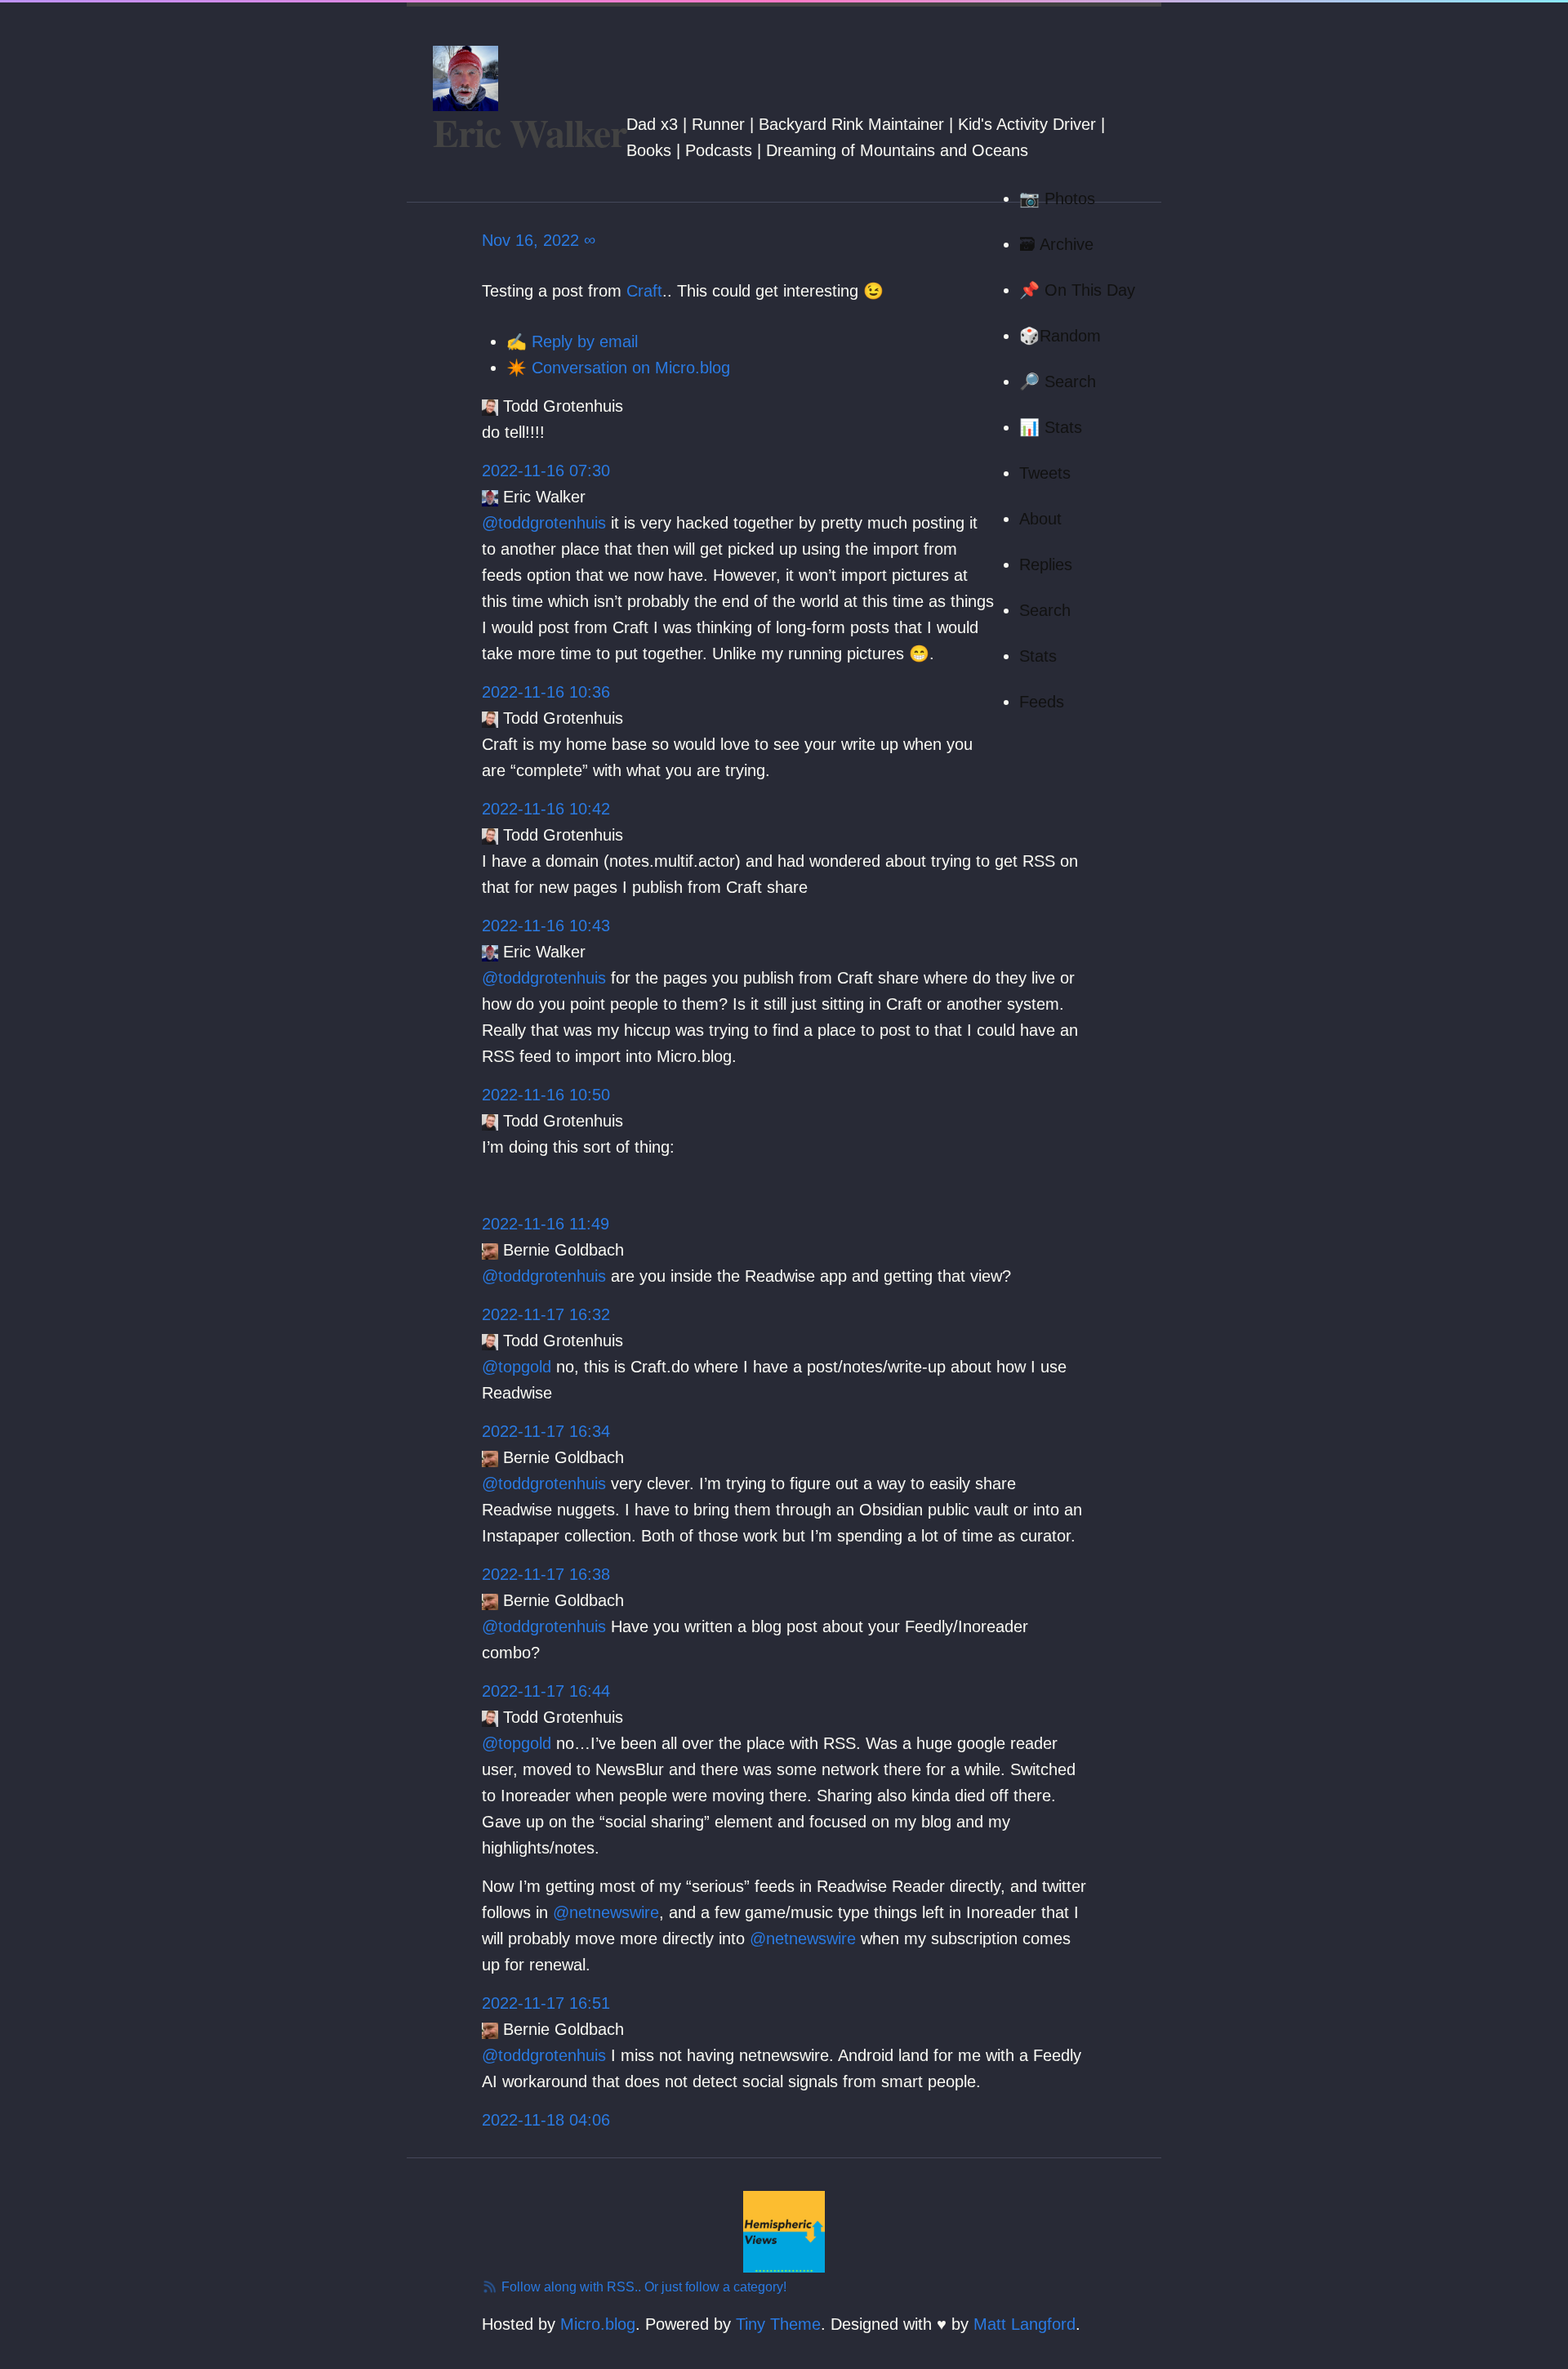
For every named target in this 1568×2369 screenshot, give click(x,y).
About (1040, 519)
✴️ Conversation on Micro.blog (618, 368)
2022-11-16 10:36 (546, 692)
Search (1045, 610)
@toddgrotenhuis (544, 523)
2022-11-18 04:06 (546, 2120)
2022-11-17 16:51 (546, 2003)
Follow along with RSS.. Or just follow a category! (642, 2287)
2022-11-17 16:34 (546, 1431)
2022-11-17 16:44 (546, 1691)
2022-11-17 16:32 (546, 1314)
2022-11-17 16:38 (546, 1574)
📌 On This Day (1077, 290)
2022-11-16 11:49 (546, 1224)
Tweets (1045, 473)
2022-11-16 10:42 (546, 809)
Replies (1046, 564)
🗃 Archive (1056, 244)
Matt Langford (1025, 2324)
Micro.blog (598, 2324)
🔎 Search (1058, 381)
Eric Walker (530, 132)
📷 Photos (1057, 199)
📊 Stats (1051, 427)
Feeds (1042, 702)
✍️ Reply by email (572, 341)
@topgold (517, 1367)
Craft (644, 291)
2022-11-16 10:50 (546, 1095)
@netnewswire (606, 1912)
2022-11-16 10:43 (546, 926)
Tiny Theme (778, 2324)
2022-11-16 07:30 (546, 471)
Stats (1038, 656)
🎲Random (1060, 336)
